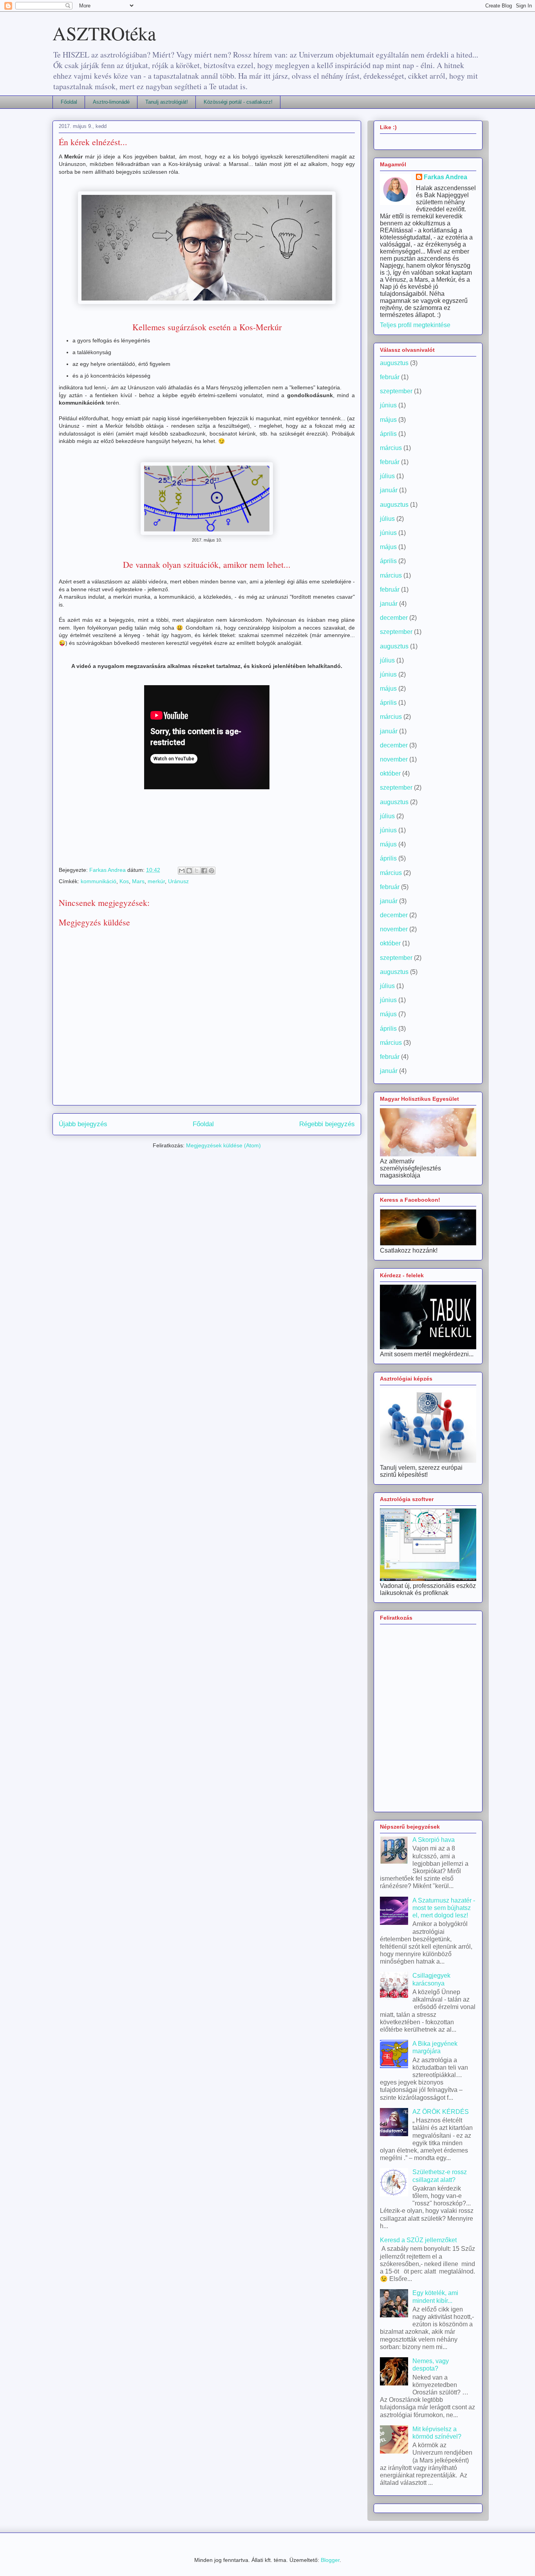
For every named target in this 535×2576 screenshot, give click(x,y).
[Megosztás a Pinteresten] (211, 871)
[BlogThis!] (189, 871)
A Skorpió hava (434, 1840)
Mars (138, 881)
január (389, 490)
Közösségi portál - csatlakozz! (238, 102)
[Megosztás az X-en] (197, 871)
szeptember (396, 391)
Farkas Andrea (446, 177)
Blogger (330, 2560)
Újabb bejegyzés (83, 1124)
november (394, 759)
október (390, 773)
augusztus (394, 363)
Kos (124, 881)
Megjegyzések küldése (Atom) (223, 1145)
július (387, 476)
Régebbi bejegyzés (327, 1124)
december (394, 618)
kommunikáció (99, 881)
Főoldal (69, 102)
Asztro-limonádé (111, 102)
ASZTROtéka (104, 33)
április (388, 434)
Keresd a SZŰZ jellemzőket (418, 2240)
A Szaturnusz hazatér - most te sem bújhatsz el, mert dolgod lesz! (444, 1908)
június (388, 405)
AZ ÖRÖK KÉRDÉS (441, 2112)
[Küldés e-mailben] (182, 871)
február (390, 377)
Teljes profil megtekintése (415, 325)
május (388, 420)
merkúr (156, 881)
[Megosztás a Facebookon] (204, 871)
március (391, 448)
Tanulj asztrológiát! (167, 102)
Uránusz (178, 881)
